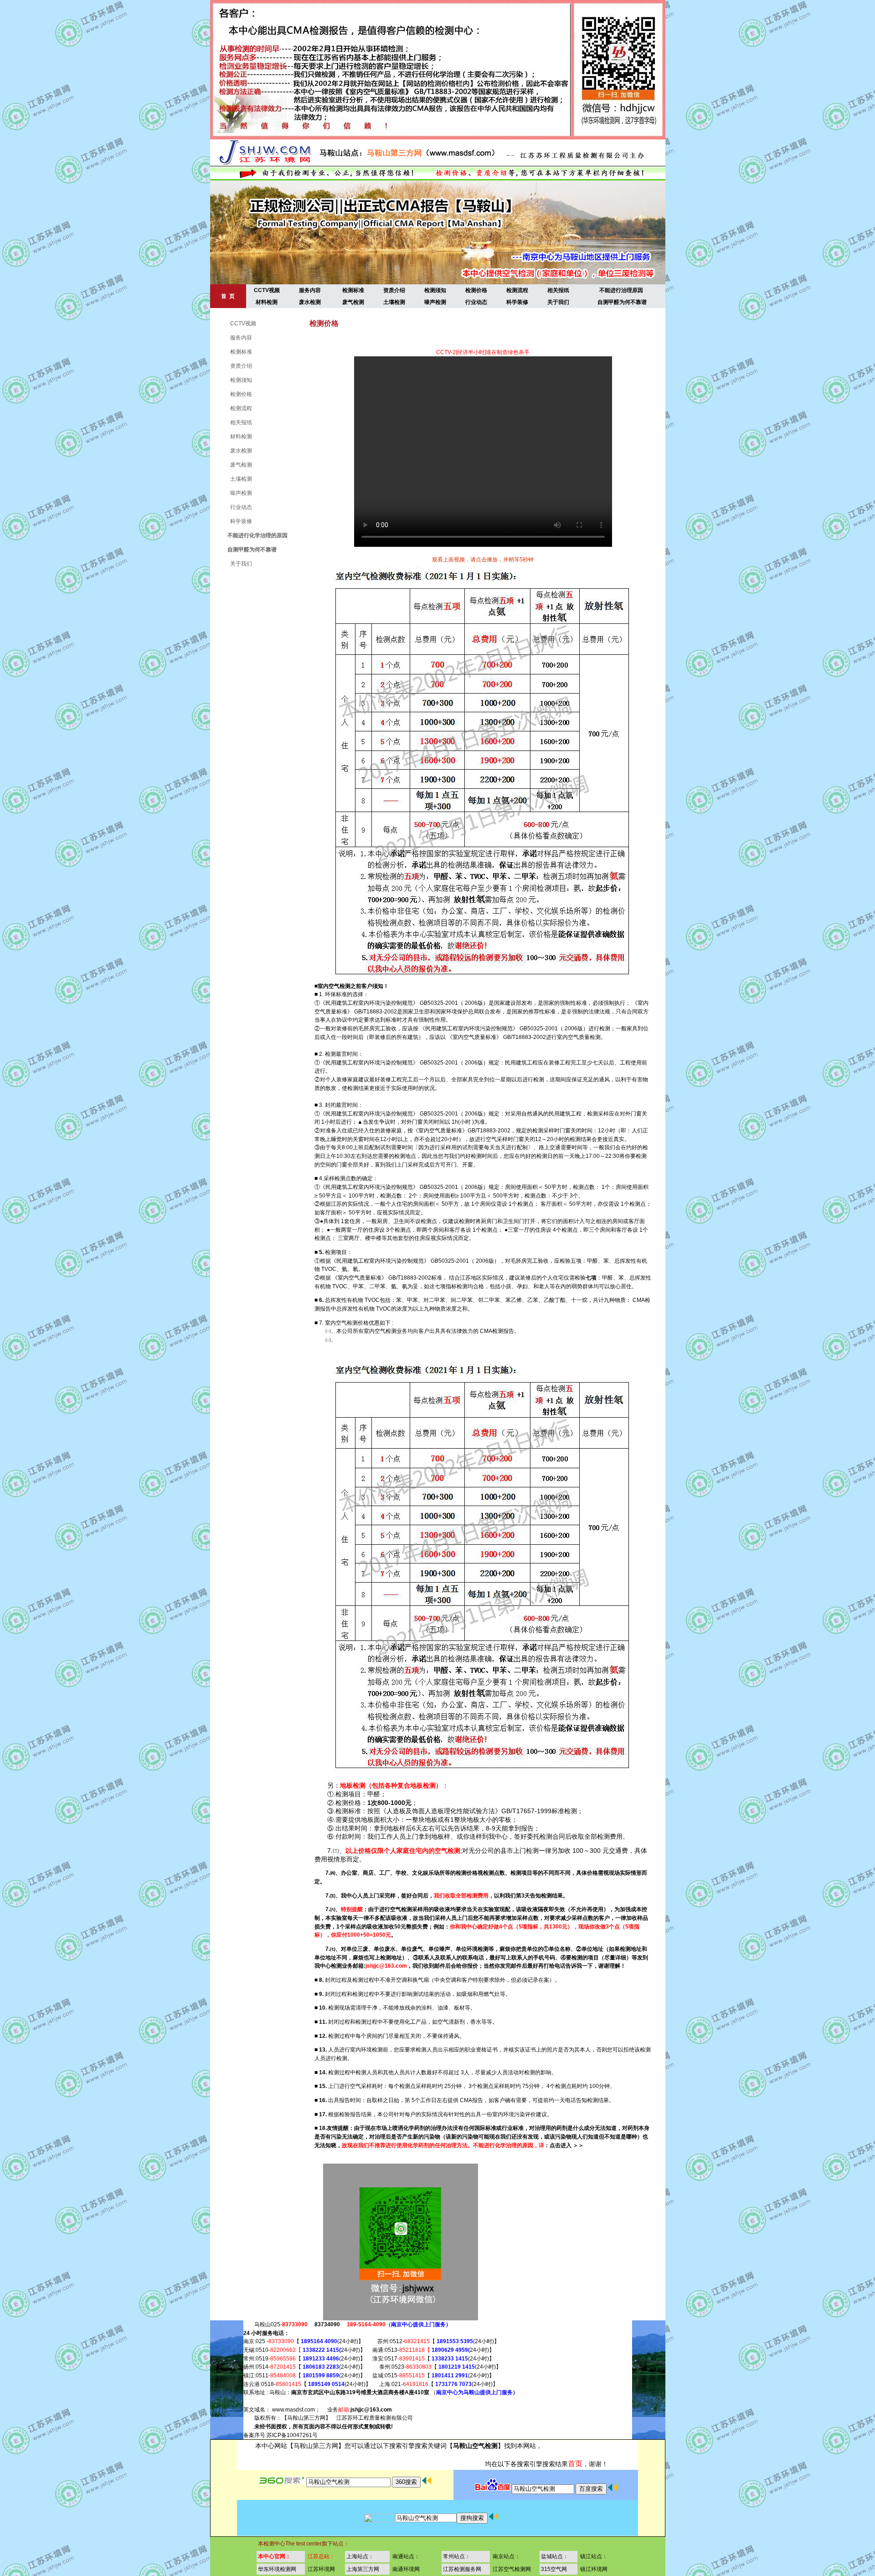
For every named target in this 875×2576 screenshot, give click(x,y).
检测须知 (435, 290)
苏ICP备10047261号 (292, 2435)
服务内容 (310, 290)
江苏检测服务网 (462, 2569)
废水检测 (310, 302)
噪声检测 (435, 302)
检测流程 (517, 290)
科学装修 (517, 302)
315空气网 (554, 2569)
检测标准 (353, 290)
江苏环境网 (321, 2569)
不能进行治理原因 (621, 290)
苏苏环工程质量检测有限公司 (377, 2418)
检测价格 (476, 290)
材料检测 (267, 302)
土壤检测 (394, 302)
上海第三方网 (363, 2569)
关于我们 (558, 302)
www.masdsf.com (293, 2410)
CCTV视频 (267, 290)
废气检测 (353, 302)
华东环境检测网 (277, 2569)
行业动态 (476, 302)
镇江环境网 (594, 2569)
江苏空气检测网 (512, 2569)
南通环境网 (406, 2569)
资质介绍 (394, 290)
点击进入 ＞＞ (567, 2145)
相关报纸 (558, 290)
